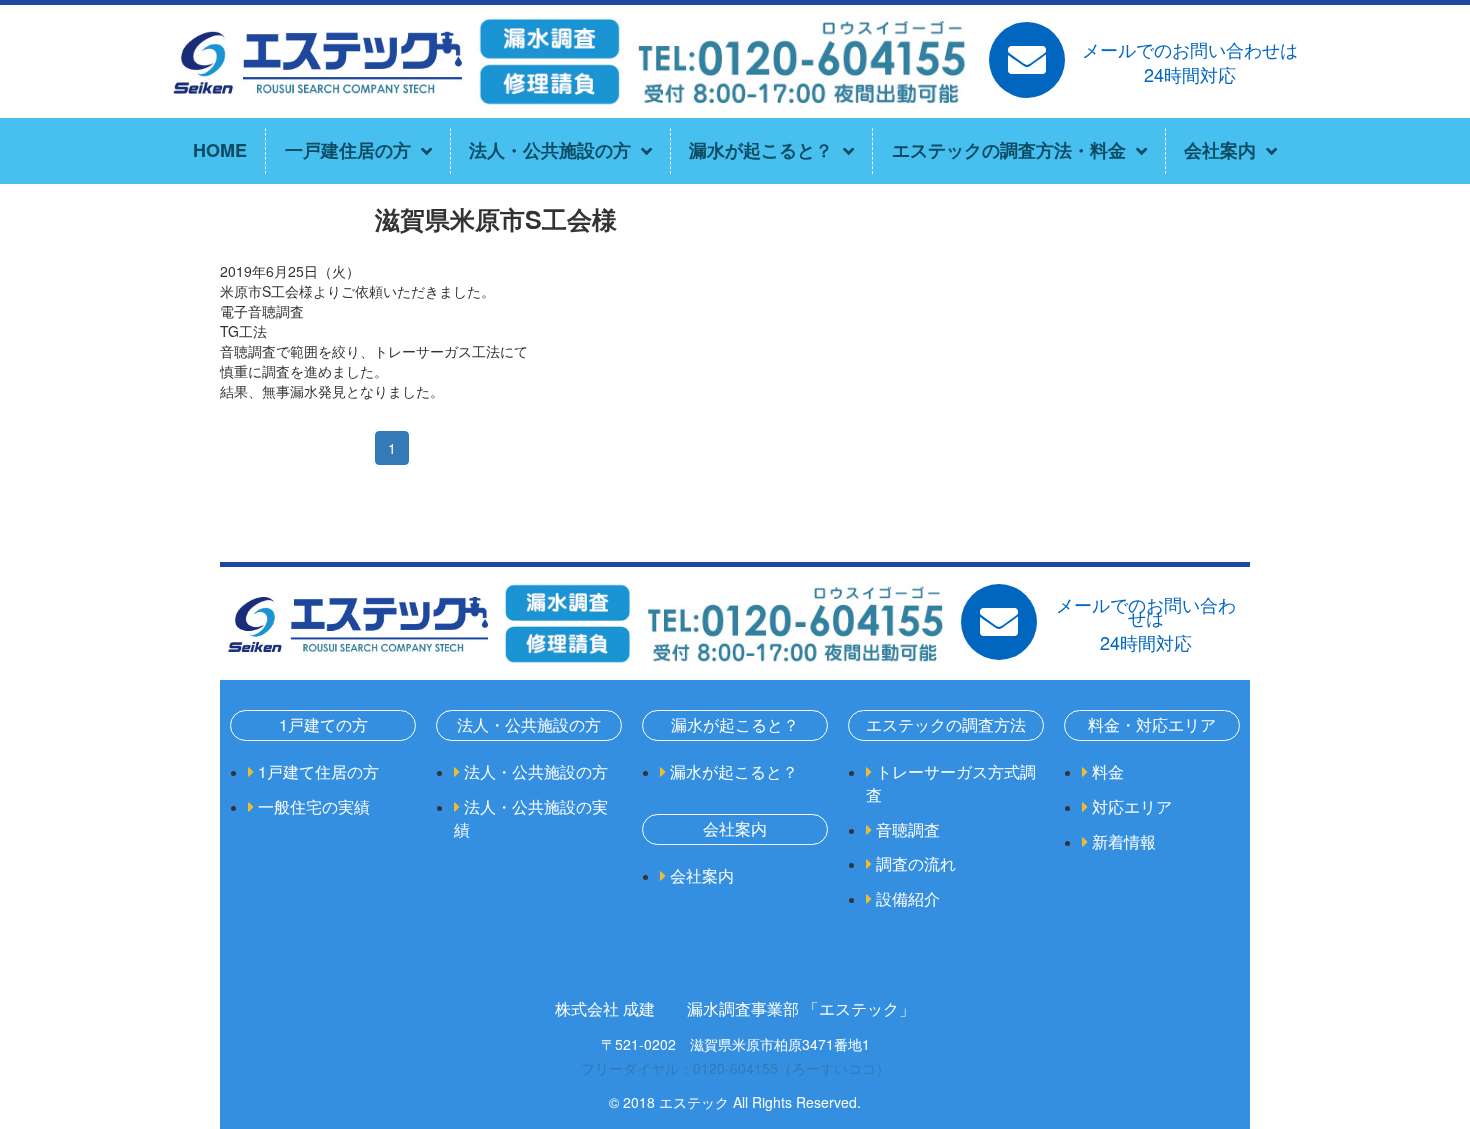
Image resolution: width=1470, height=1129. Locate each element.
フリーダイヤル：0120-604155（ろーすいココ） (735, 1068)
